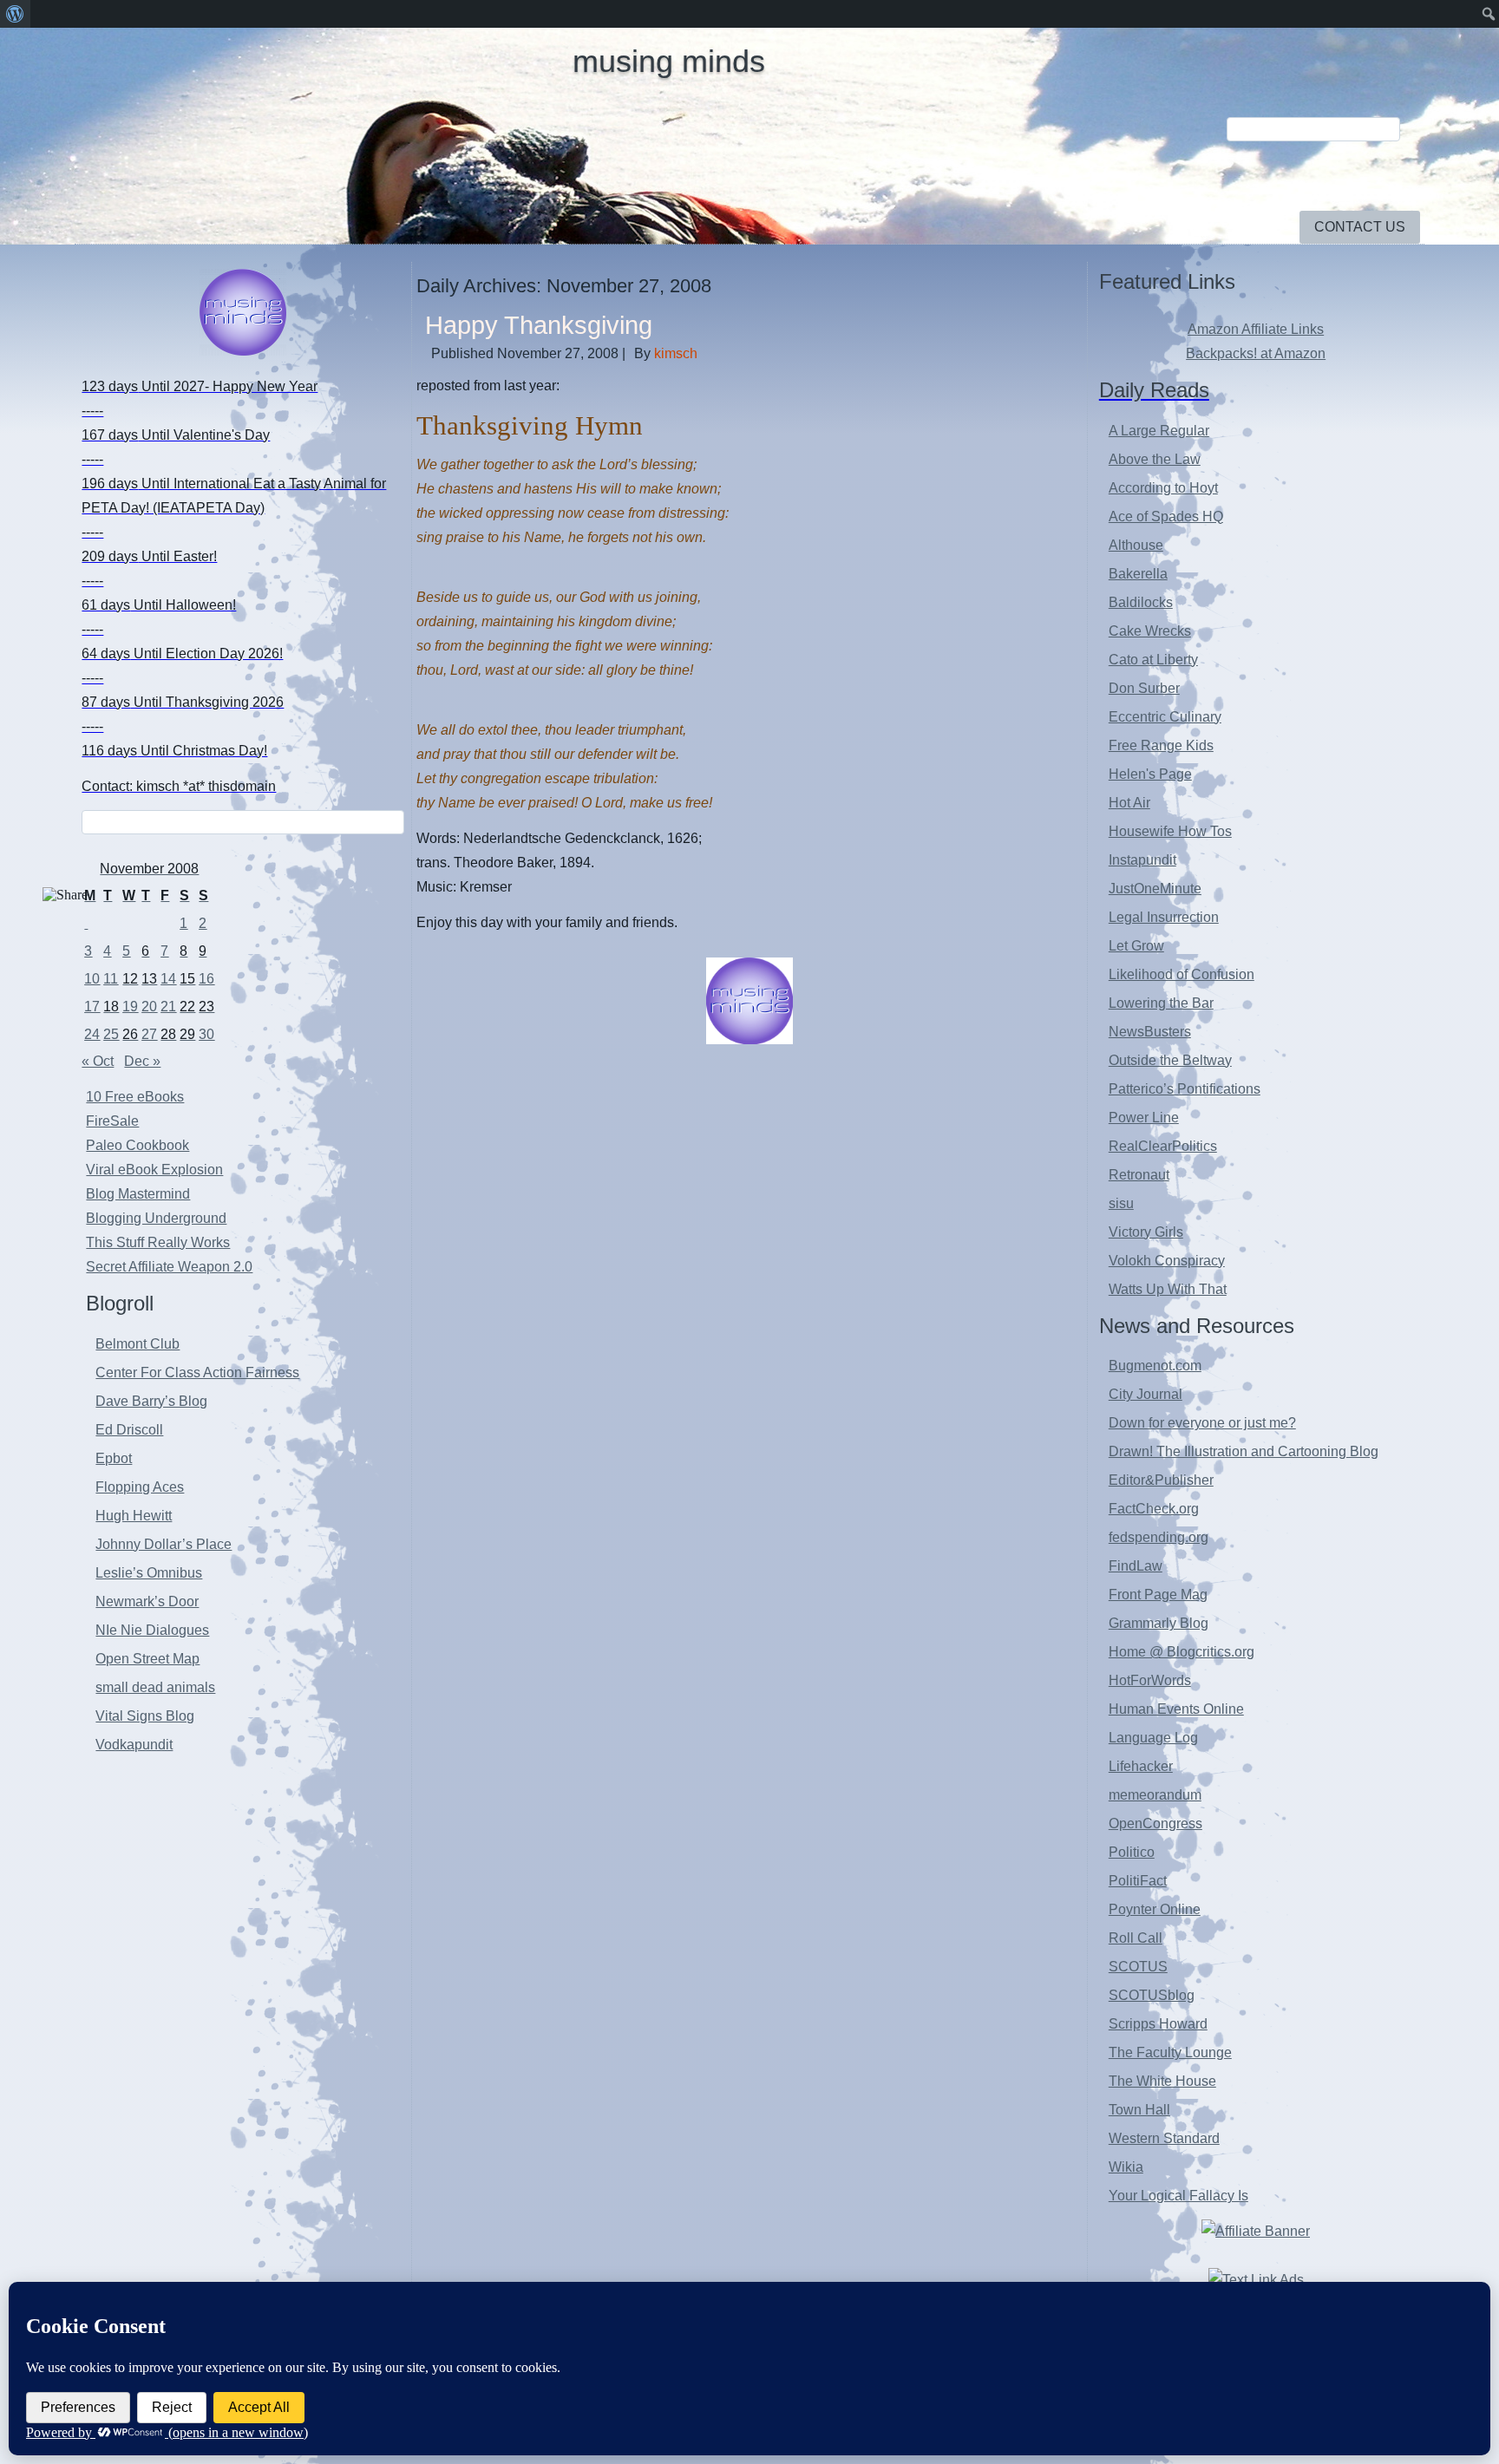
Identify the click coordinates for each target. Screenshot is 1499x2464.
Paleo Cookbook (137, 1145)
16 (206, 979)
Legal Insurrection (1164, 917)
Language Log (1153, 1738)
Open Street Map (147, 1659)
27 (149, 1034)
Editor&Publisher (1161, 1480)
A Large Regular (1159, 431)
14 (168, 979)
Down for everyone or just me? (1202, 1423)
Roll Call (1136, 1938)
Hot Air (1129, 803)
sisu (1121, 1203)
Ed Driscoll (129, 1430)
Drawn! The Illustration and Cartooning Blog (1244, 1451)
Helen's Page (1150, 774)
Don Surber (1144, 688)
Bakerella (1138, 574)
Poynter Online (1155, 1909)
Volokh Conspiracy (1167, 1261)
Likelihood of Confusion (1182, 974)
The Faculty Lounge (1170, 2052)
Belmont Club (137, 1344)
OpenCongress (1155, 1823)
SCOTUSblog (1152, 1995)
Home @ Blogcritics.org (1182, 1652)
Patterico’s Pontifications (1185, 1089)
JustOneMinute (1155, 889)
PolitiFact (1138, 1881)
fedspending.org (1159, 1537)
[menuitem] (15, 14)
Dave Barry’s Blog (151, 1401)
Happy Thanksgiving (539, 325)
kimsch (676, 353)
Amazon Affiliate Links (1256, 329)
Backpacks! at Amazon (1256, 353)
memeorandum (1155, 1795)
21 (168, 1007)
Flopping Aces (140, 1487)
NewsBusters (1150, 1032)
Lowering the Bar (1161, 1003)
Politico (1132, 1852)
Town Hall (1139, 2110)
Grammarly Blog (1159, 1623)
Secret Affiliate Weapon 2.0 (169, 1267)
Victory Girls (1146, 1232)
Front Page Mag (1158, 1595)
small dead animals (155, 1687)
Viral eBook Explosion (154, 1170)
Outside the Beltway (1170, 1060)
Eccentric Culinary (1165, 717)
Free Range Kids (1161, 745)
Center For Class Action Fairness (197, 1373)
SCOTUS (1138, 1967)
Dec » (142, 1061)
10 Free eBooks (135, 1097)
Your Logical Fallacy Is (1178, 2196)
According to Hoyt (1163, 488)
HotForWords (1150, 1680)
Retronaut (1139, 1175)
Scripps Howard (1158, 2024)
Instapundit (1142, 860)
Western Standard (1164, 2138)
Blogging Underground (156, 1218)
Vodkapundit (134, 1745)
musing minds (669, 61)
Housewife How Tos (1170, 831)
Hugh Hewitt (134, 1516)
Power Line (1144, 1118)
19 (130, 1007)
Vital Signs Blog (145, 1716)
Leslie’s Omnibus (149, 1573)
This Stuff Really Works (158, 1242)
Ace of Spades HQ (1166, 516)
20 (149, 1007)
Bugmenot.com (1155, 1366)
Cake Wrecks (1150, 631)
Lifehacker (1141, 1766)
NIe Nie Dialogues (152, 1630)
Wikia (1126, 2167)
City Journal (1146, 1394)
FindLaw (1136, 1566)
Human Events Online (1176, 1709)
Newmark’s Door (147, 1601)
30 (206, 1034)
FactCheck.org (1154, 1509)
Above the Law (1155, 459)
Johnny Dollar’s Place (164, 1544)
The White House (1162, 2081)
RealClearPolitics (1163, 1146)
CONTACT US (1360, 227)
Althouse (1136, 545)
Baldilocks (1141, 602)
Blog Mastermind (138, 1194)
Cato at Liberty (1153, 660)
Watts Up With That (1168, 1289)
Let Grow (1136, 946)
